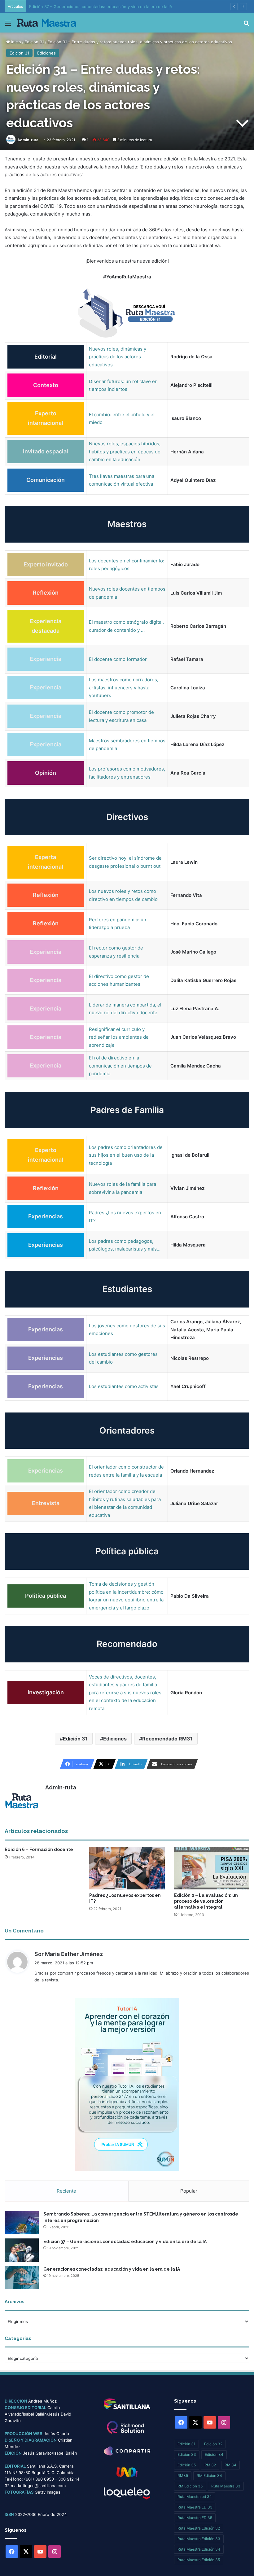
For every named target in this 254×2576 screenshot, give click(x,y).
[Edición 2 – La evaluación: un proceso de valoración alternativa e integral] (212, 1868)
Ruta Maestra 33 (226, 2486)
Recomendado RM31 (167, 1739)
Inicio (15, 42)
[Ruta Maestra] (47, 23)
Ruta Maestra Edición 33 (199, 2539)
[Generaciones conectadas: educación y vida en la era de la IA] (22, 2278)
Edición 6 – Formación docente (39, 1849)
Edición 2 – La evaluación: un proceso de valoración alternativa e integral (206, 1901)
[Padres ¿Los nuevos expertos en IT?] (127, 1868)
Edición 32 (213, 2444)
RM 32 (210, 2465)
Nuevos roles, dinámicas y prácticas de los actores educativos (118, 357)
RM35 (183, 2476)
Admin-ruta (28, 140)
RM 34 (230, 2465)
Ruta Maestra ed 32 (195, 2497)
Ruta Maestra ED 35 (195, 2518)
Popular (189, 2191)
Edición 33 (187, 2454)
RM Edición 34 (209, 2476)
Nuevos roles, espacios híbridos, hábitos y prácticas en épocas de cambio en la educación (125, 452)
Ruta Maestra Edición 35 (199, 2560)
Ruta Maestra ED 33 (195, 2507)
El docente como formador (118, 659)
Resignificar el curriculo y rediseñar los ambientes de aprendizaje (119, 1037)
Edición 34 (214, 2454)
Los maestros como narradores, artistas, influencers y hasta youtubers (124, 688)
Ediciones (46, 53)
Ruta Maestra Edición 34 (199, 2549)
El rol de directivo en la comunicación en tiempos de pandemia (120, 1066)
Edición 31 (34, 42)
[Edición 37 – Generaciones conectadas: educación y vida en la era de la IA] (22, 2250)
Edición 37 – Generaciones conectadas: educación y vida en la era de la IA (125, 2242)
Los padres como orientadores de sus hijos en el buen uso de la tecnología (126, 1155)
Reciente (66, 2191)
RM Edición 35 (190, 2486)
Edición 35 (187, 2465)
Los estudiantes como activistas (124, 1386)
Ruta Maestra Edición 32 (199, 2528)
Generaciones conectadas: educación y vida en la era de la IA (88, 7)
